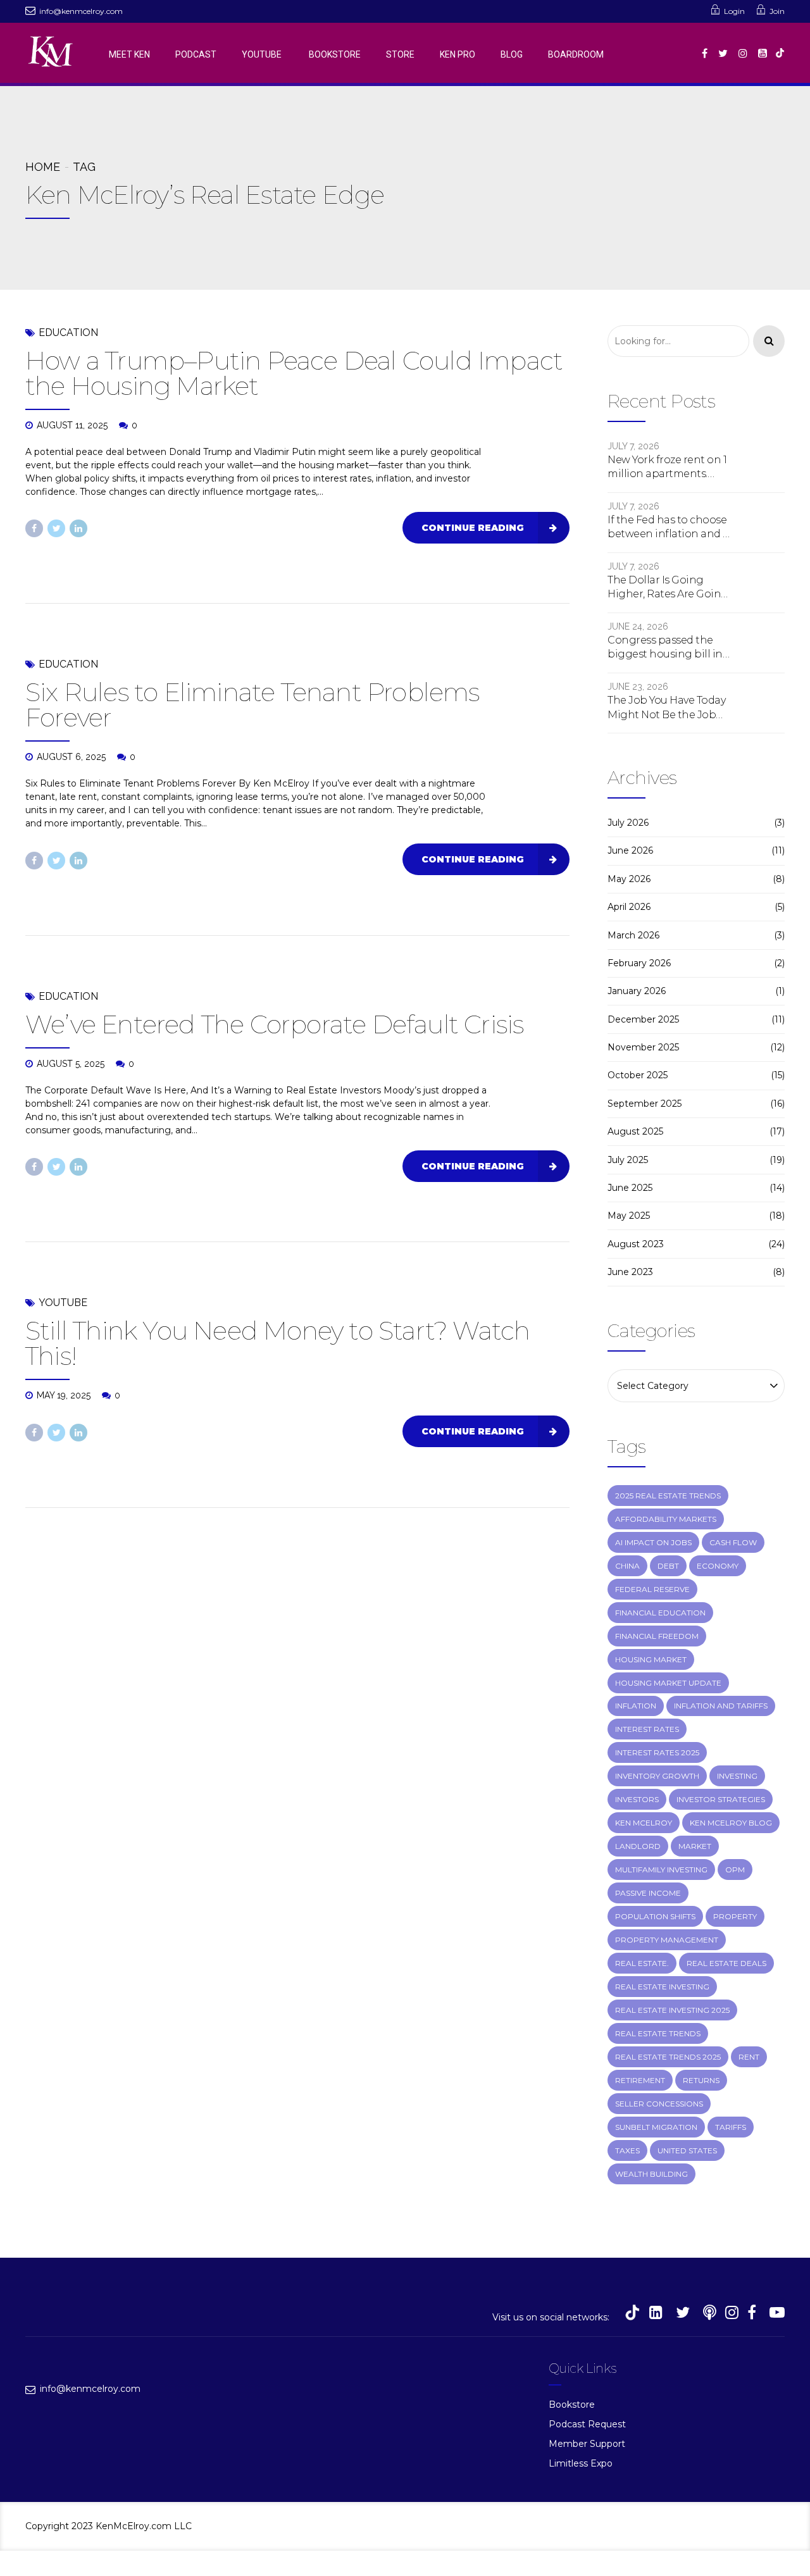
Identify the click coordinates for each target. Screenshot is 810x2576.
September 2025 (645, 1104)
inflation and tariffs (721, 1706)
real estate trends (658, 2033)
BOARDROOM (576, 54)
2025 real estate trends (668, 1496)
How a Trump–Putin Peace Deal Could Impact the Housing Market (294, 373)
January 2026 (637, 991)
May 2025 (629, 1216)
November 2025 (643, 1047)
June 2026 (630, 850)
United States (687, 2150)
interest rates (647, 1729)
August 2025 (635, 1131)
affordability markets (666, 1519)
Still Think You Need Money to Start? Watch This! (277, 1343)
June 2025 (630, 1188)
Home (43, 167)
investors (637, 1799)
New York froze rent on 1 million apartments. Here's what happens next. (667, 468)
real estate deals (726, 1963)
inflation (636, 1706)
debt (668, 1566)
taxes (627, 2150)
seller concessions (659, 2104)
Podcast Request (587, 2424)
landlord (638, 1846)
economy (718, 1566)
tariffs (731, 2127)
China (627, 1566)
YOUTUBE (263, 54)
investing (737, 1776)
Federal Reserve (652, 1589)
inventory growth (657, 1776)
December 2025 (643, 1019)
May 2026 (629, 879)
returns (701, 2080)
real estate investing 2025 (672, 2010)
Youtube (63, 1303)
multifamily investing (661, 1870)
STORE (400, 54)
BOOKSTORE (335, 54)
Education (68, 333)
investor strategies (721, 1799)
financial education (660, 1613)
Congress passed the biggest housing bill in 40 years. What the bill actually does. (665, 648)
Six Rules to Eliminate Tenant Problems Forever (252, 705)
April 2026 (629, 907)
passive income (648, 1893)
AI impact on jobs (653, 1542)
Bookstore (572, 2405)
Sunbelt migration (656, 2127)
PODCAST (196, 54)
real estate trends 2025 (668, 2057)
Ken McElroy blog (731, 1823)
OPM (735, 1870)
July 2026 (628, 823)
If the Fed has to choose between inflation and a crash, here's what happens (668, 528)
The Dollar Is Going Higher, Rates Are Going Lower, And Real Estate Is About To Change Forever (669, 588)
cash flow (733, 1542)
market (695, 1846)
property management (667, 1940)
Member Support (587, 2444)
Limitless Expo (581, 2463)
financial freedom (657, 1636)
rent (749, 2057)
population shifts (655, 1916)
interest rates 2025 (657, 1752)
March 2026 (633, 935)
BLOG (512, 54)
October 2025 (638, 1075)
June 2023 (630, 1272)
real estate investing (662, 1987)
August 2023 (636, 1244)
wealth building (651, 2174)
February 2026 (639, 963)
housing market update (668, 1683)
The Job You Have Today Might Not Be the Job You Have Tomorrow (666, 708)
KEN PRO (458, 54)
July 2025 (628, 1160)
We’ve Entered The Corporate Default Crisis (274, 1024)
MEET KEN (129, 54)
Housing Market (651, 1659)
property (735, 1916)
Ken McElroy (644, 1823)
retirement (640, 2080)
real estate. (642, 1963)
